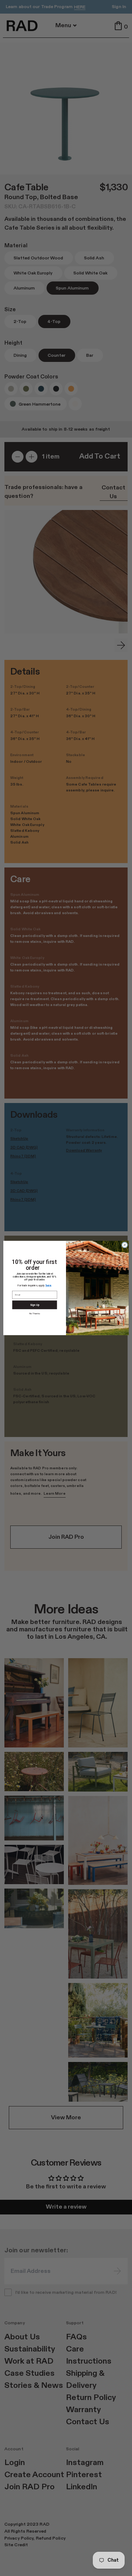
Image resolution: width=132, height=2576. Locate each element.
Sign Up (35, 1305)
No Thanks (35, 1314)
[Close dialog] (124, 1245)
